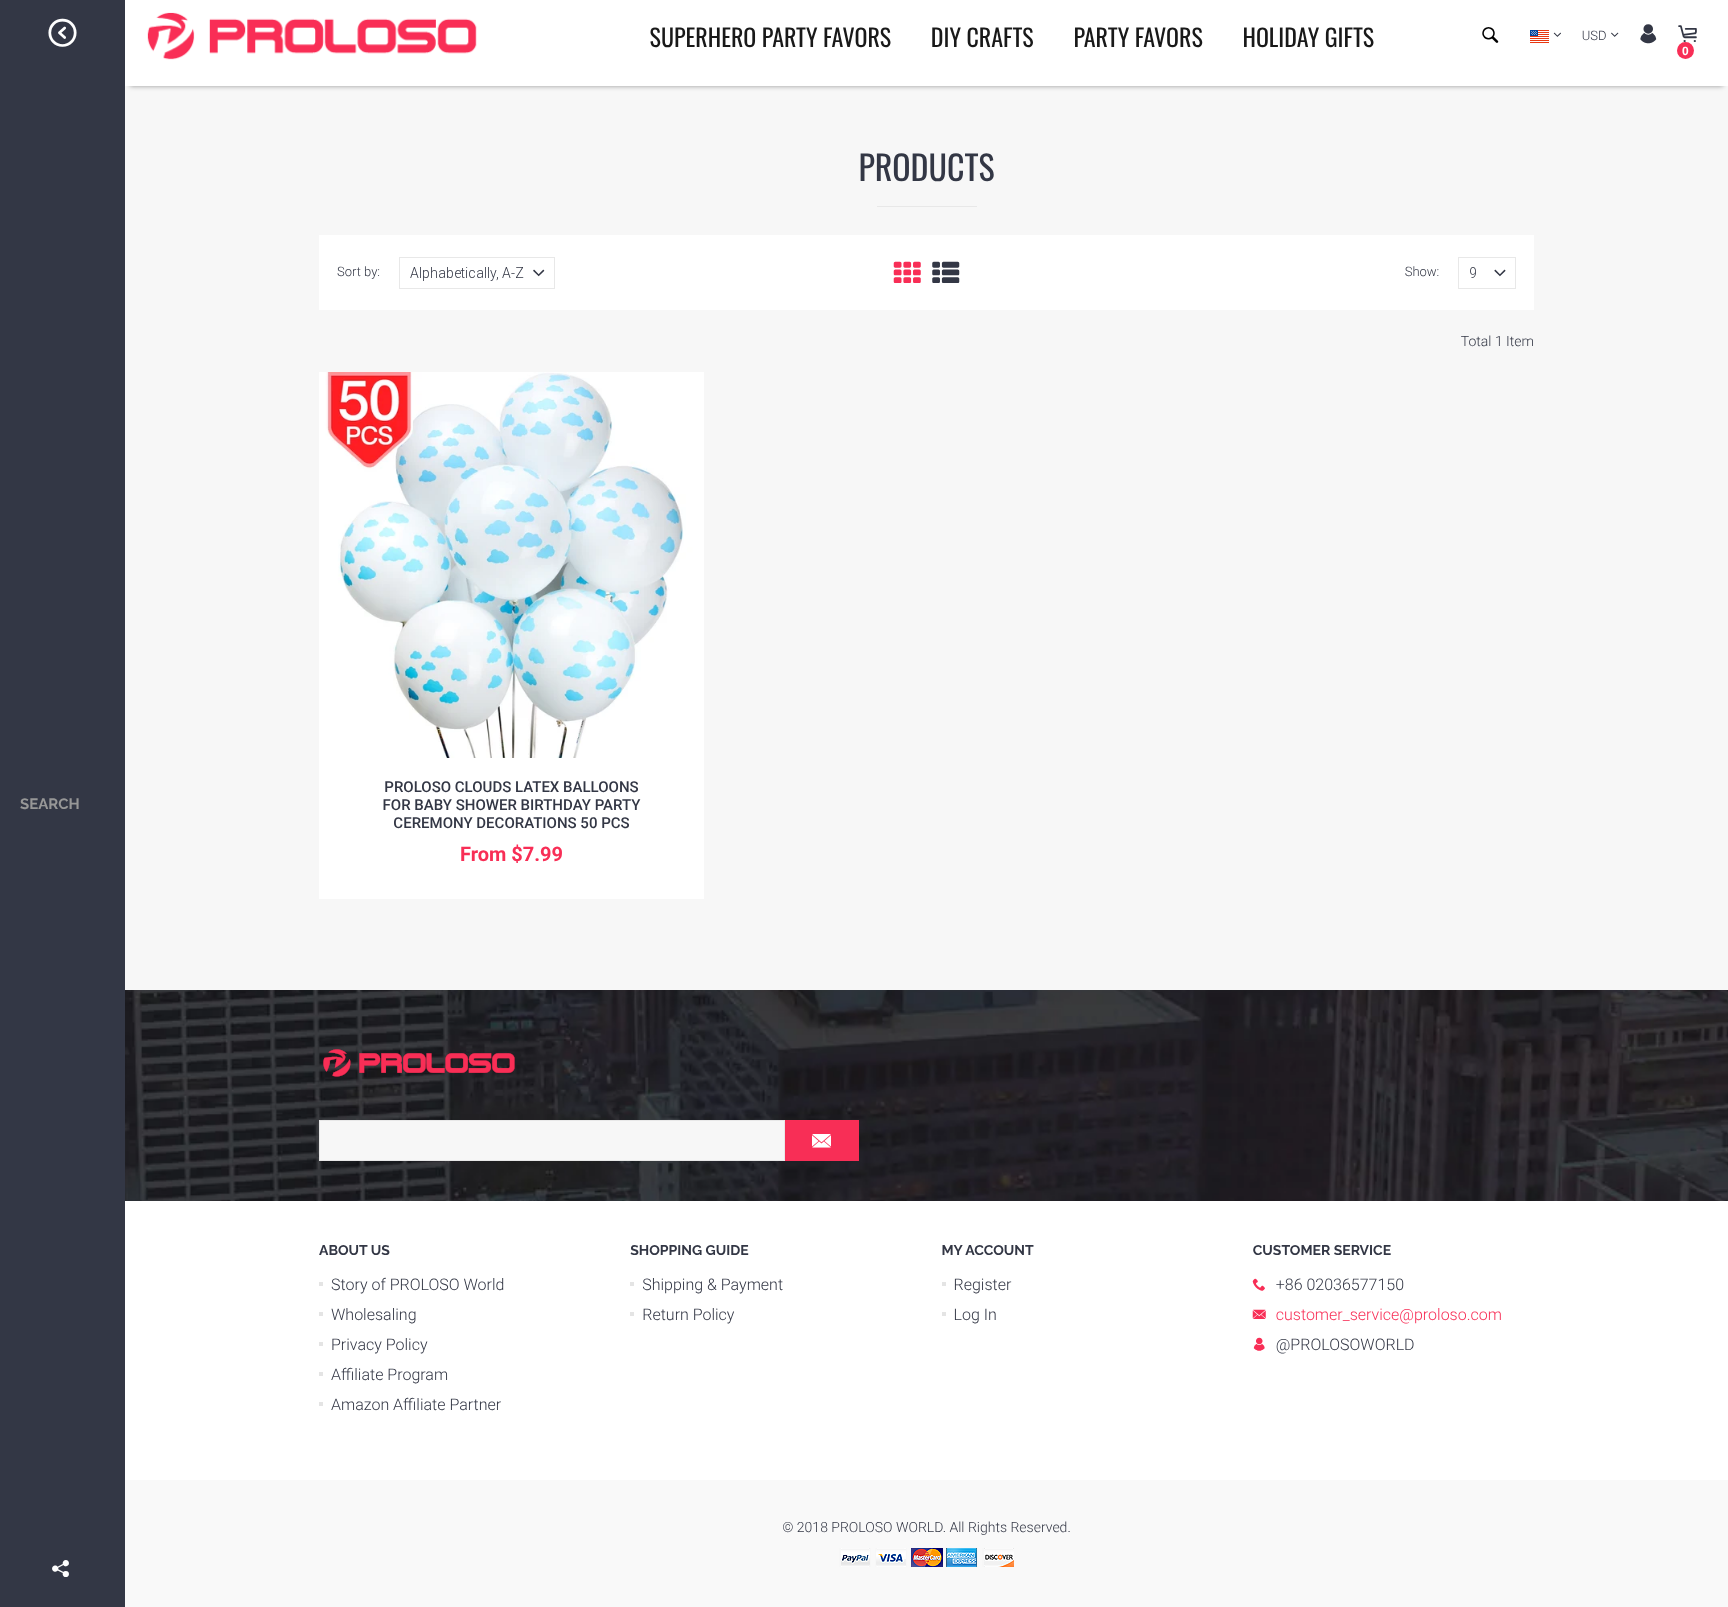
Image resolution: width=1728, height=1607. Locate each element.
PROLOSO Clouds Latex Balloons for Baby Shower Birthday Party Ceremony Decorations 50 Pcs (512, 805)
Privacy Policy (379, 1344)
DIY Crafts (982, 36)
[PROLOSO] (419, 1062)
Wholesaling (374, 1314)
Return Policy (688, 1314)
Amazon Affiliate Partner (416, 1404)
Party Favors (1137, 36)
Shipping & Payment (712, 1284)
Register (983, 1284)
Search (50, 804)
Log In (975, 1314)
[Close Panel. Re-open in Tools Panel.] (63, 36)
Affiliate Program (389, 1374)
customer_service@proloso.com (1389, 1314)
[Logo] (312, 36)
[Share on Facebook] (63, 1540)
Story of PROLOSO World (417, 1284)
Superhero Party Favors (771, 36)
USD (1594, 36)
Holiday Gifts (1308, 36)
